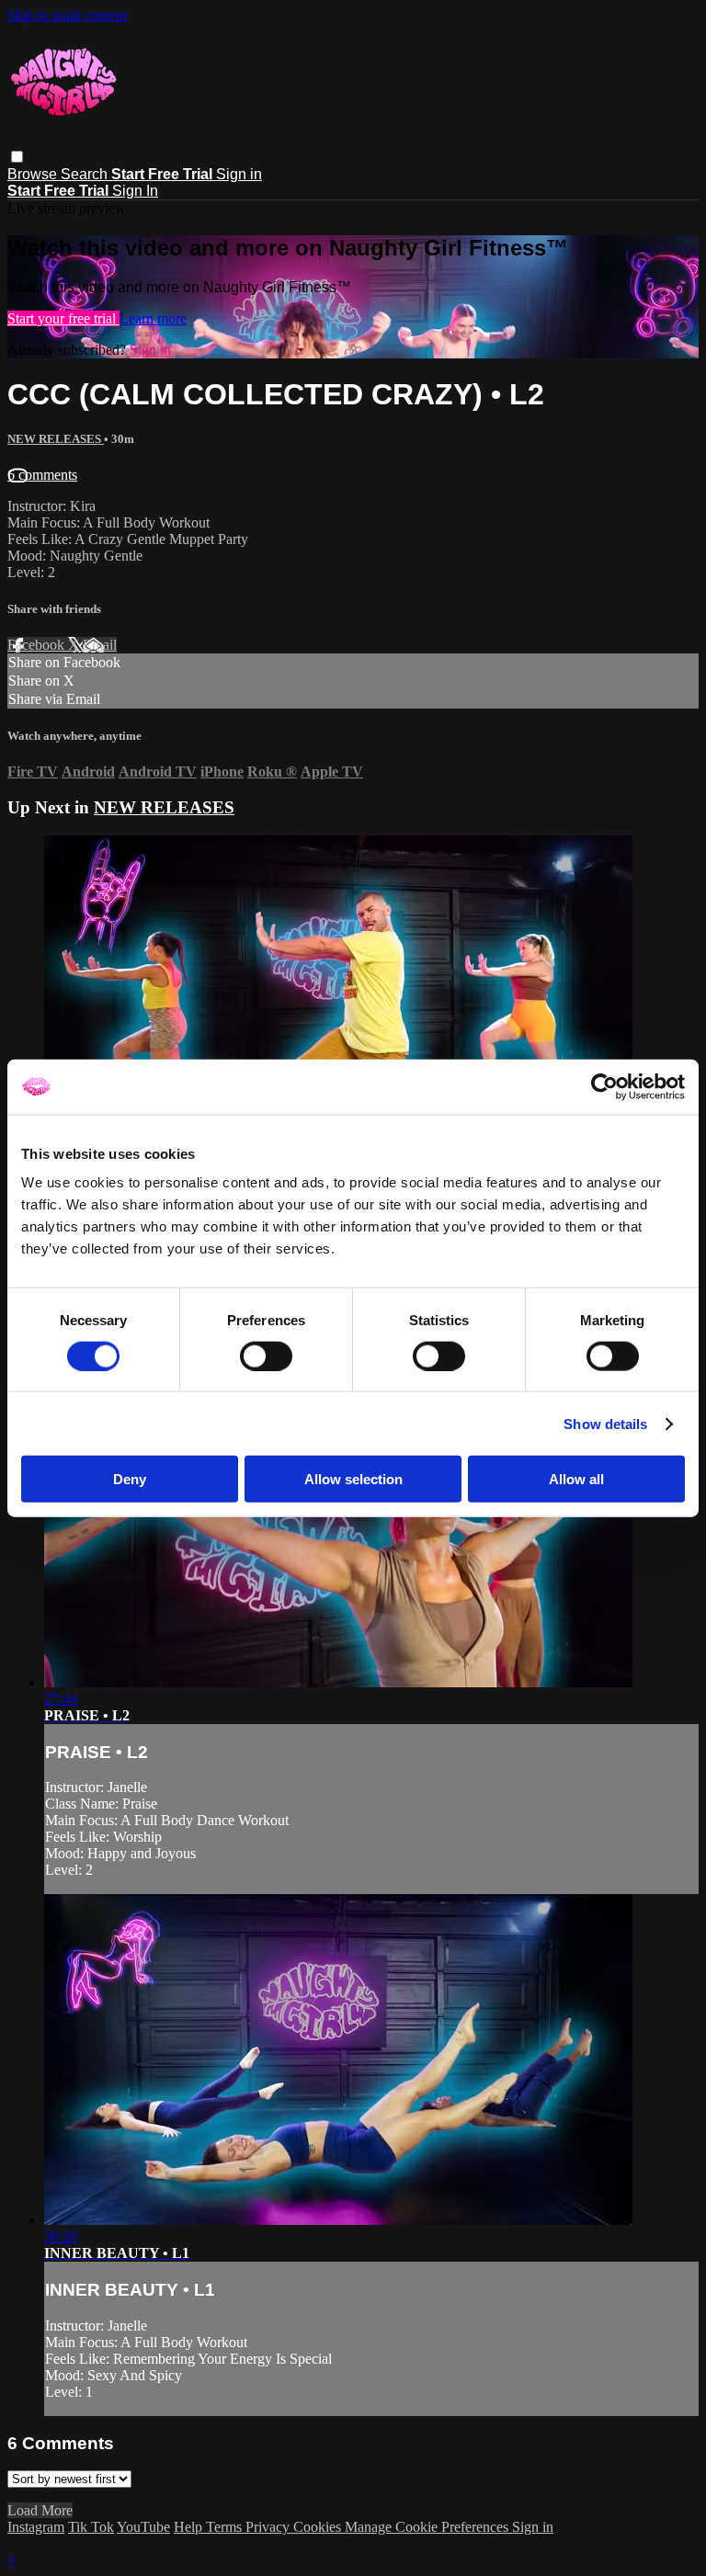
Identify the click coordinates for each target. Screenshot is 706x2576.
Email (100, 645)
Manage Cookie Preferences (428, 2527)
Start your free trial (63, 318)
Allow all (576, 1479)
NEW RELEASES (56, 439)
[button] (17, 157)
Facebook (38, 645)
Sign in (239, 174)
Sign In (135, 191)
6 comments (42, 475)
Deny (130, 1479)
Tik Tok (91, 2527)
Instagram (36, 2527)
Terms (226, 2527)
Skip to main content (67, 15)
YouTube (143, 2527)
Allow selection (353, 1479)
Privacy (269, 2527)
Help (190, 2527)
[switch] (266, 1356)
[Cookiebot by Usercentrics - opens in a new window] (604, 1086)
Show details (605, 1423)
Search (86, 174)
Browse (34, 174)
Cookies (319, 2527)
